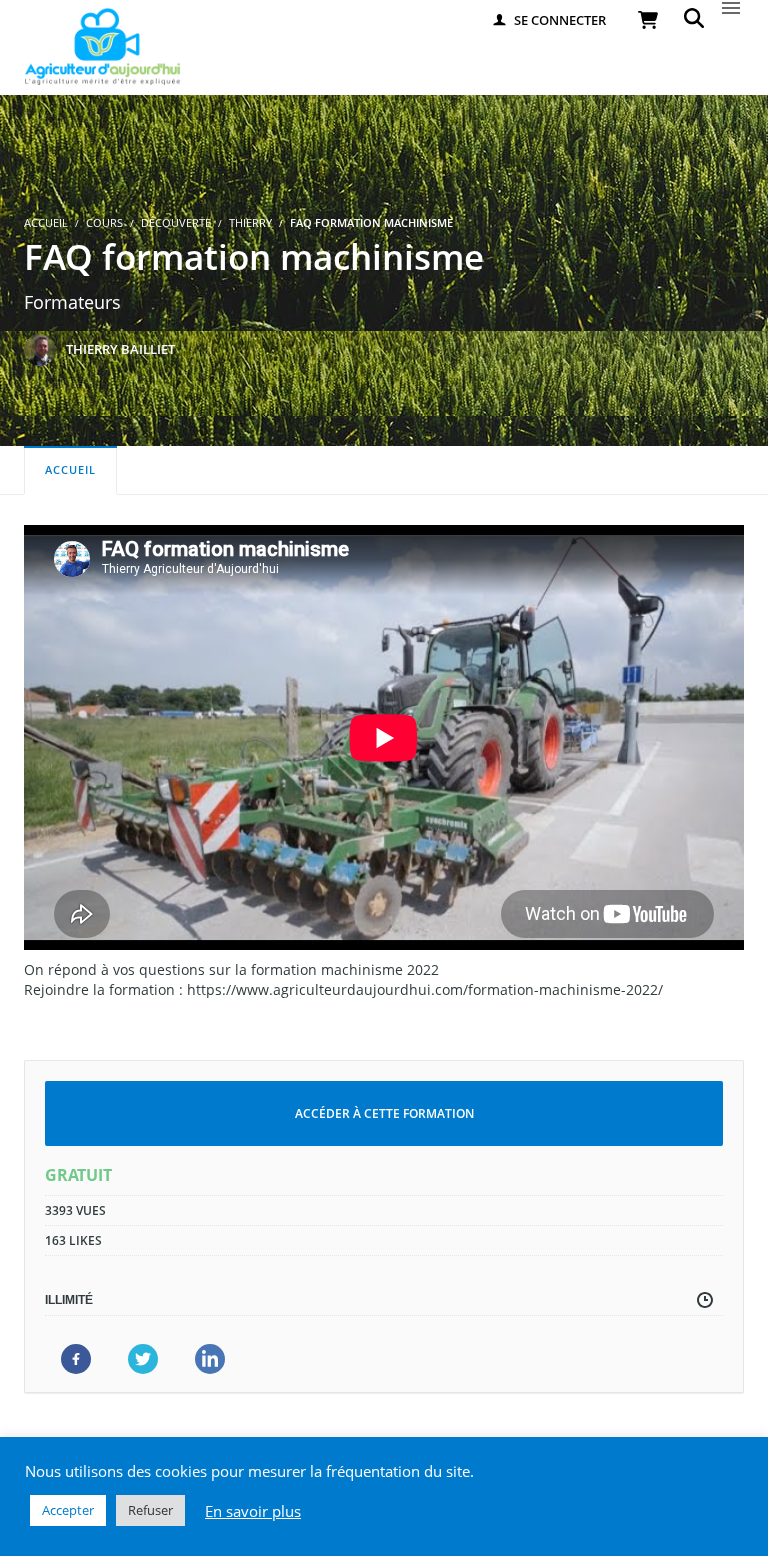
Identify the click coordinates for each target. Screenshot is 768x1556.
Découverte (176, 222)
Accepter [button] (68, 1510)
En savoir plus (253, 1511)
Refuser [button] (150, 1510)
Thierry (250, 222)
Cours (104, 222)
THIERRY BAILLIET (120, 349)
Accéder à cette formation (384, 1113)
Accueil (70, 469)
